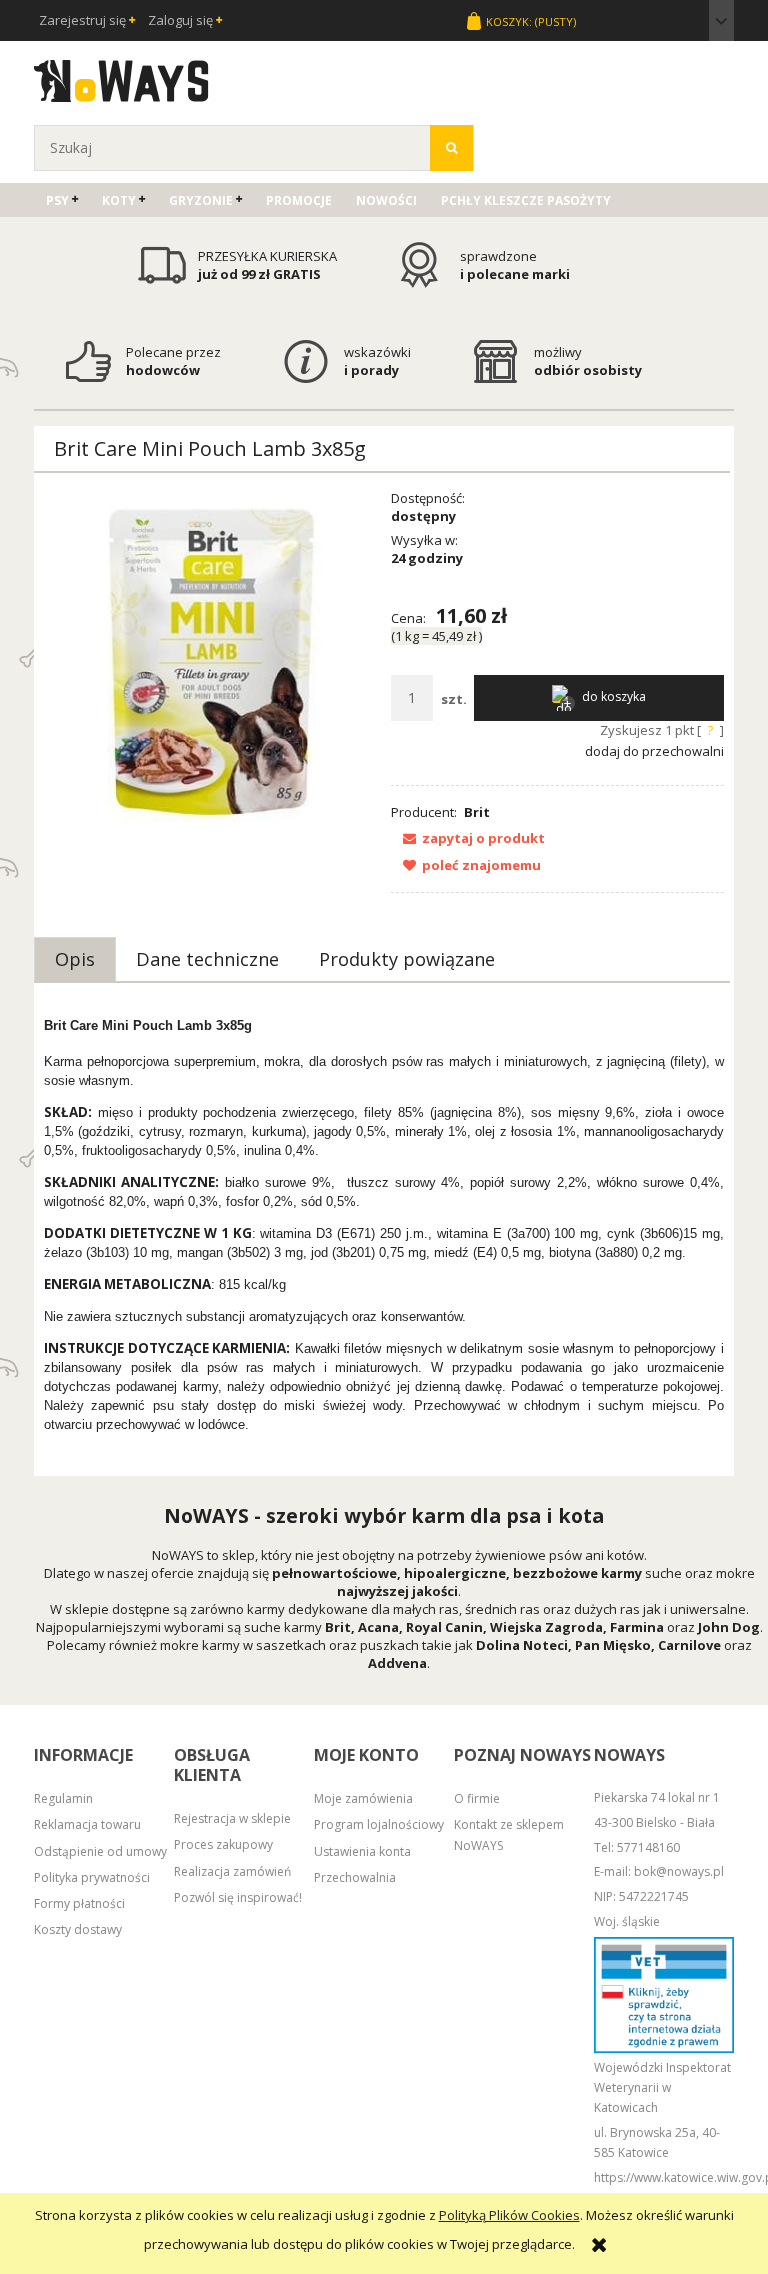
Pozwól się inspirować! (238, 1897)
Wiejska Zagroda (546, 1627)
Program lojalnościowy (379, 1824)
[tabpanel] (384, 1231)
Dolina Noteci (522, 1645)
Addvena (397, 1663)
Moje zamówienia (363, 1798)
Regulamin (63, 1798)
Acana (378, 1627)
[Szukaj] (451, 148)
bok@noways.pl (679, 1871)
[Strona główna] (121, 78)
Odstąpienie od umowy (100, 1851)
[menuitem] (62, 200)
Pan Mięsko (613, 1645)
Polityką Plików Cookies (509, 2215)
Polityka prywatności (92, 1877)
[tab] (75, 959)
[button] (468, 838)
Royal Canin (444, 1627)
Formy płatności (79, 1903)
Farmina (637, 1627)
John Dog (729, 1627)
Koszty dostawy (78, 1929)
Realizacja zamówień (232, 1871)
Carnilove (689, 1645)
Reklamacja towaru (87, 1824)
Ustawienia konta (362, 1851)
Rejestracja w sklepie (232, 1818)
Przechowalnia (355, 1877)
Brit (477, 812)
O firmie (477, 1798)
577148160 (648, 1847)
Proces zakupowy (223, 1844)
